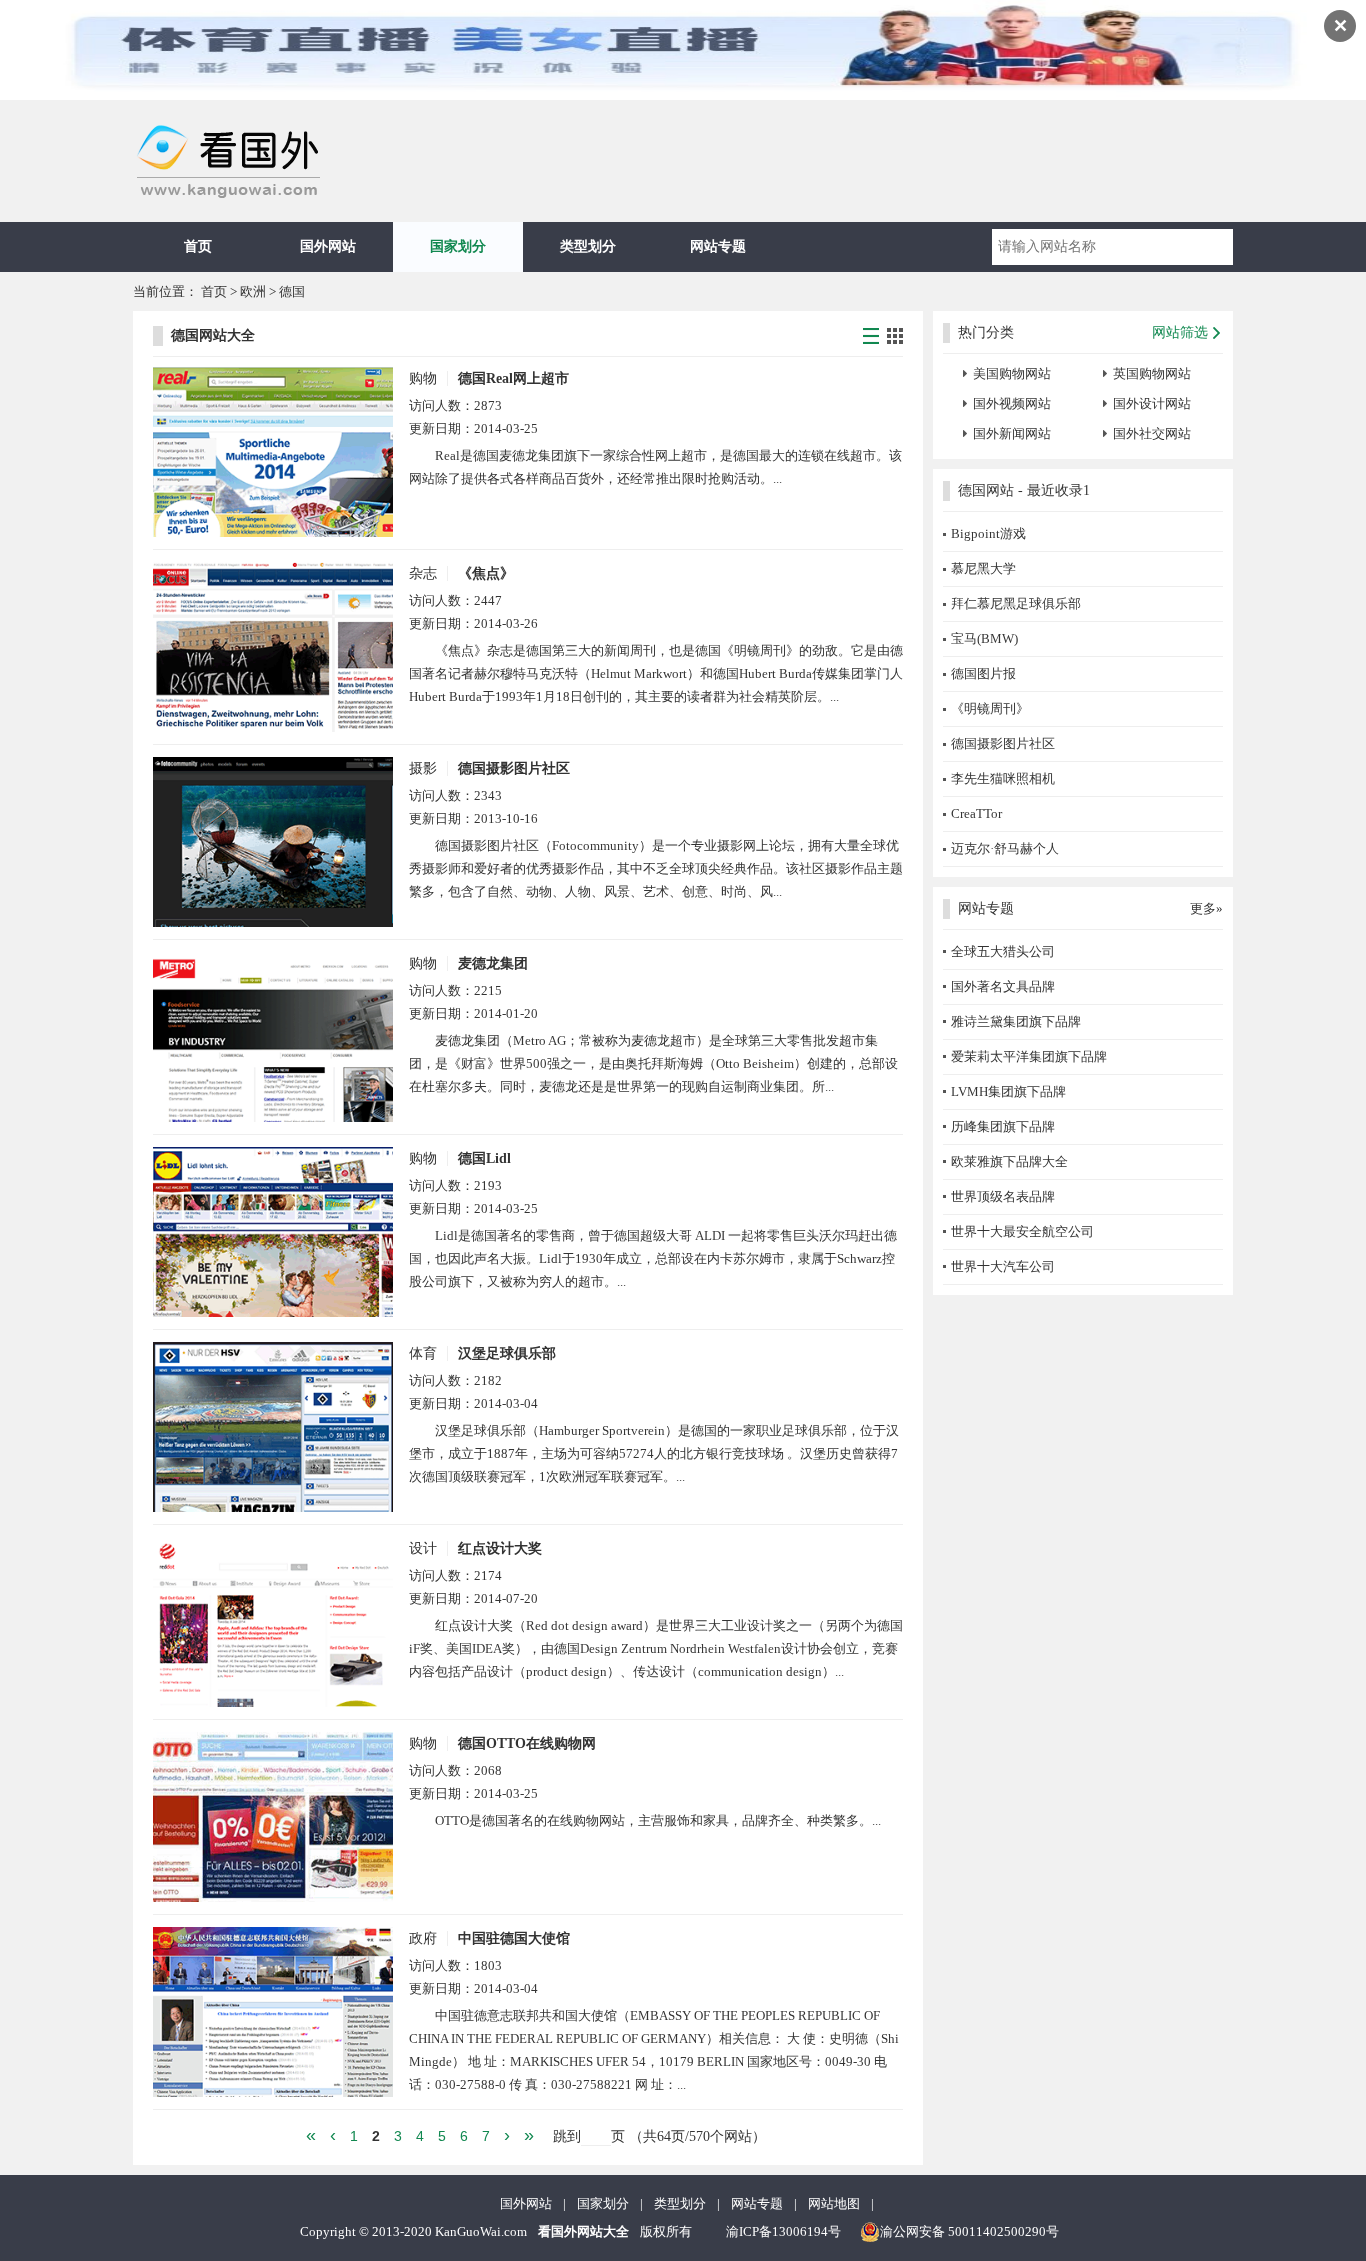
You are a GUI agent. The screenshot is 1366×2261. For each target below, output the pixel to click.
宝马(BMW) (984, 638)
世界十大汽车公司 (1003, 1266)
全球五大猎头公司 (1003, 951)
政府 (423, 1938)
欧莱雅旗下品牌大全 (1009, 1161)
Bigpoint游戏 (988, 533)
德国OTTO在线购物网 (527, 1743)
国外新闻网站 (1012, 433)
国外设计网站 (1152, 403)
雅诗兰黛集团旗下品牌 (1016, 1021)
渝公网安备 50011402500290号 (969, 2231)
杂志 (423, 573)
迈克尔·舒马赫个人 (1005, 848)
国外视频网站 (1012, 403)
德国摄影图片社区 (514, 768)
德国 (292, 291)
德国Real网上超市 (513, 378)
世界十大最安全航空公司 (1022, 1231)
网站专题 (718, 246)
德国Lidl (484, 1158)
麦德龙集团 (493, 963)
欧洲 (253, 291)
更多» (1206, 908)
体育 (423, 1353)
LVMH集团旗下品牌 (1008, 1091)
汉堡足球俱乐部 (507, 1353)
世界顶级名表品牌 (1003, 1196)
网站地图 (834, 2203)
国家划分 (458, 246)
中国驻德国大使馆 (514, 1938)
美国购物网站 (1012, 373)
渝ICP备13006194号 (783, 2231)
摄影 (423, 768)
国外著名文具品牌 (1003, 986)
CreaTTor (976, 813)
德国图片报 (983, 673)
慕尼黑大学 (983, 568)
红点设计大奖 (500, 1548)
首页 (198, 246)
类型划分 (588, 246)
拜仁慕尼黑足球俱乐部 (1016, 603)
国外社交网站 (1152, 433)
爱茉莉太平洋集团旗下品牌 (1029, 1056)
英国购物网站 (1152, 373)
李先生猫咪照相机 (1003, 778)
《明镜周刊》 (990, 708)
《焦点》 (486, 573)
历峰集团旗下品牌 (1003, 1126)
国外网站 (328, 246)
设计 (423, 1548)
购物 (423, 378)
